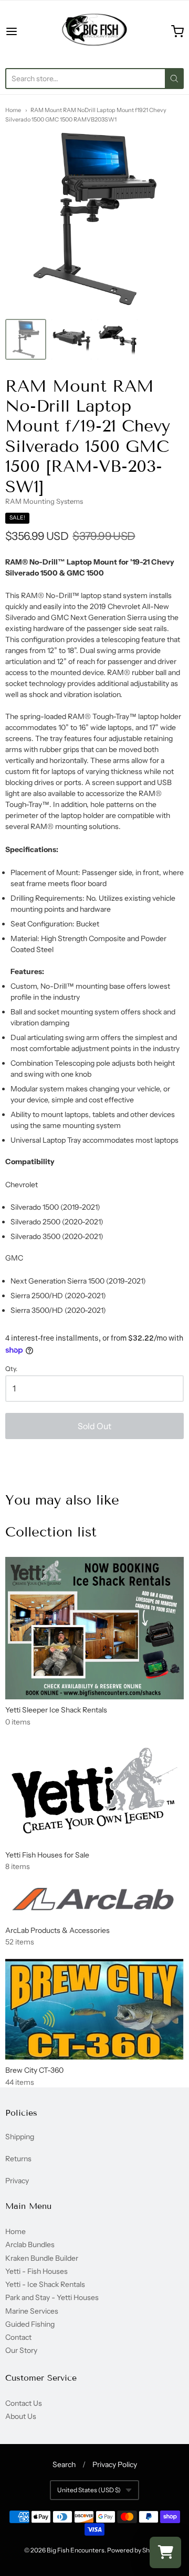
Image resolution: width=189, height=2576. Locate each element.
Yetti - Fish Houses (36, 2271)
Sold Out (94, 1426)
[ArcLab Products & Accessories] (94, 1901)
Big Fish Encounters (76, 2550)
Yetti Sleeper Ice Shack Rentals (56, 1710)
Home (13, 110)
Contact (18, 2337)
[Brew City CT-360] (94, 2009)
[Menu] (23, 31)
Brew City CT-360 (34, 2070)
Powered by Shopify (135, 2550)
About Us (21, 2416)
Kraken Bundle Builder (42, 2258)
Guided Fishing (30, 2324)
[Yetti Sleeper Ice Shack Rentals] (94, 1628)
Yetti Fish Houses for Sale (47, 1855)
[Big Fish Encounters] (94, 31)
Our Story (21, 2350)
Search (64, 2464)
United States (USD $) (89, 2490)
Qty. (11, 1369)
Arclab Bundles (30, 2245)
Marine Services (32, 2311)
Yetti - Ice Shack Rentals (45, 2284)
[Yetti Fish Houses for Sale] (94, 1791)
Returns (18, 2159)
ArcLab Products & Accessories (57, 1930)
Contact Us (24, 2403)
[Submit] (174, 79)
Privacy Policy (115, 2464)
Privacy (17, 2181)
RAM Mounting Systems (44, 501)
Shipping (20, 2137)
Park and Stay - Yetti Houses (52, 2297)
